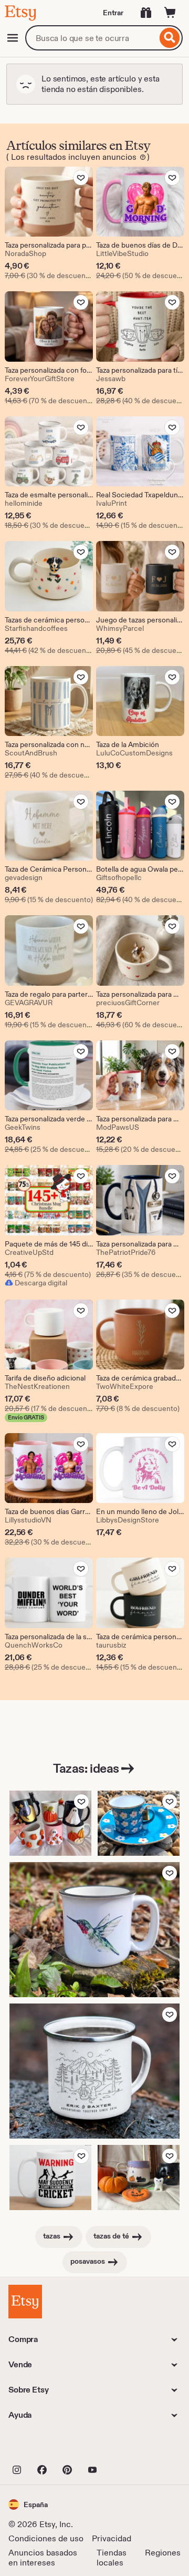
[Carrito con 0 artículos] (170, 13)
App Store (44, 2447)
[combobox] (91, 38)
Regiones (163, 2553)
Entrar (113, 13)
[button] (28, 2504)
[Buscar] (170, 38)
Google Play (123, 2447)
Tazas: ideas (86, 1768)
